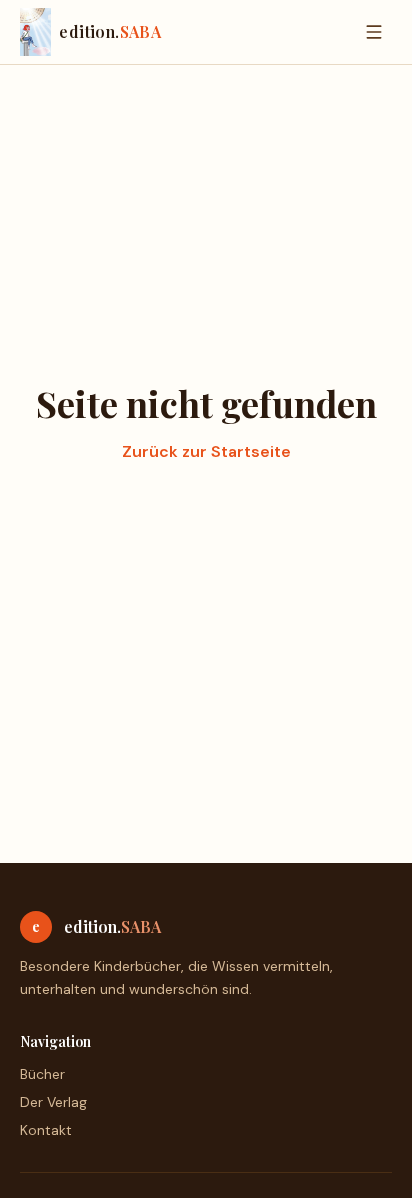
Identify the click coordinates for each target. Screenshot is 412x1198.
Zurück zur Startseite (206, 451)
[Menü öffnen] (374, 32)
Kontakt (46, 1130)
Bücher (42, 1074)
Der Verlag (53, 1102)
